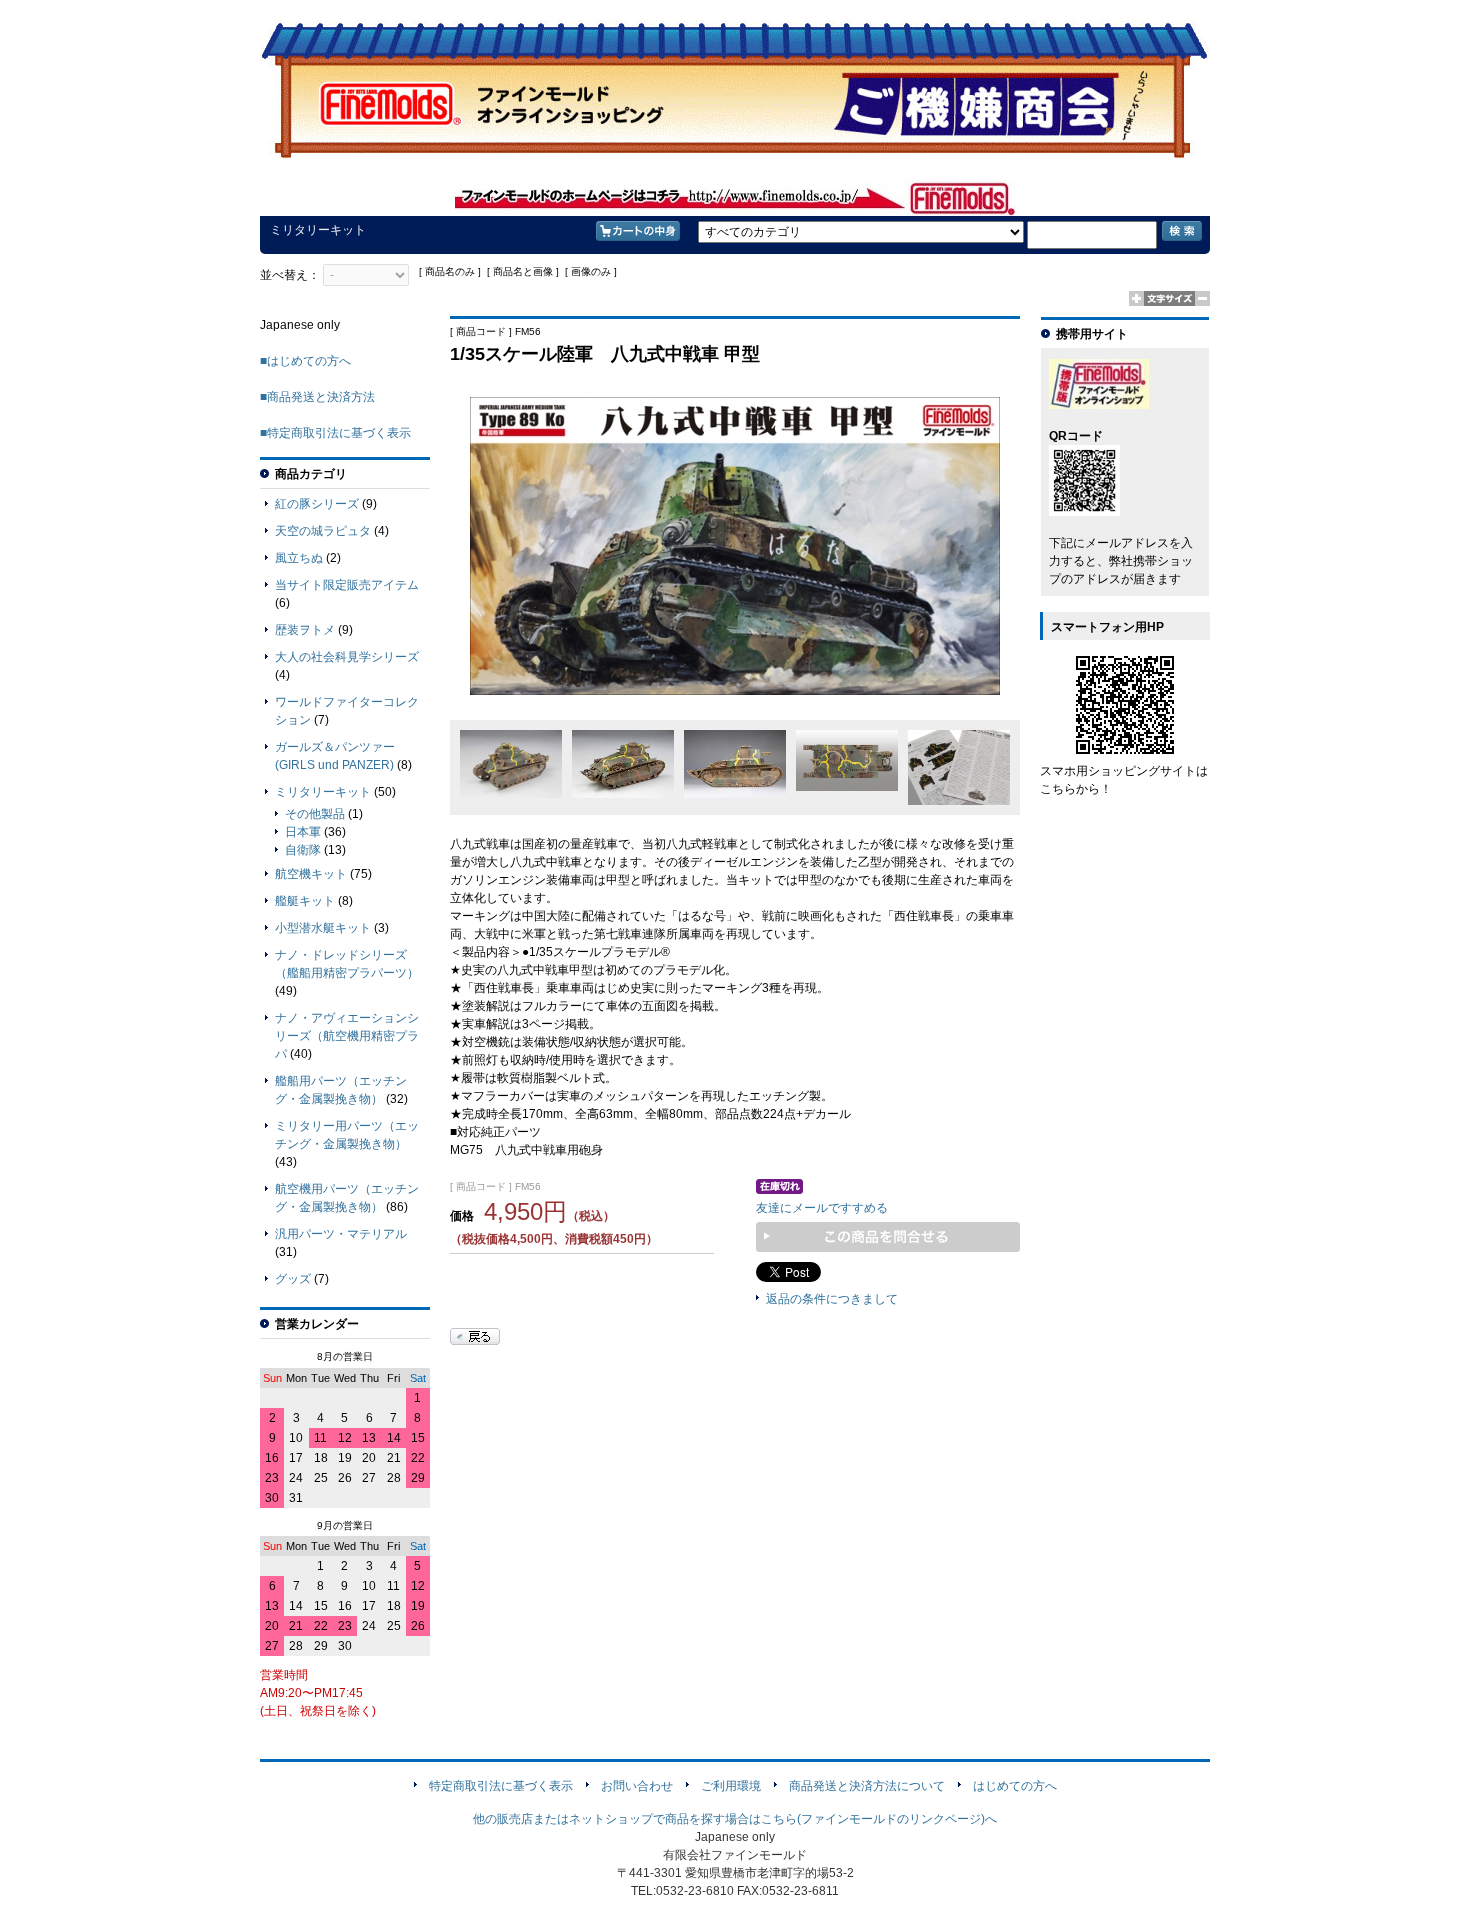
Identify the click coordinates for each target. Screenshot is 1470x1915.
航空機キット (311, 874)
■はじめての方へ (305, 361)
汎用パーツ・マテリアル (341, 1234)
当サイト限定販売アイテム (347, 585)
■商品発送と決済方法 (317, 397)
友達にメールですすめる (822, 1208)
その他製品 (315, 814)
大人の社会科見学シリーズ (347, 657)
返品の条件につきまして (832, 1299)
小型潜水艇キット (323, 928)
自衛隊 (303, 850)
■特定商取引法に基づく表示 (335, 433)
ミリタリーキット (323, 792)
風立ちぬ (299, 558)
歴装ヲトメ (305, 630)
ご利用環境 (731, 1786)
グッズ (293, 1279)
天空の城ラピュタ (323, 531)
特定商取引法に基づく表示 (501, 1786)
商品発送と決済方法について (867, 1786)
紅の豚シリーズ (317, 504)
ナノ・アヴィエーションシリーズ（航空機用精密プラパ (347, 1036)
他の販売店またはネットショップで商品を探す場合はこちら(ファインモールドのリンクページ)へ (735, 1819)
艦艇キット (305, 901)
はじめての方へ (1015, 1786)
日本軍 (303, 832)
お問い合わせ (637, 1786)
